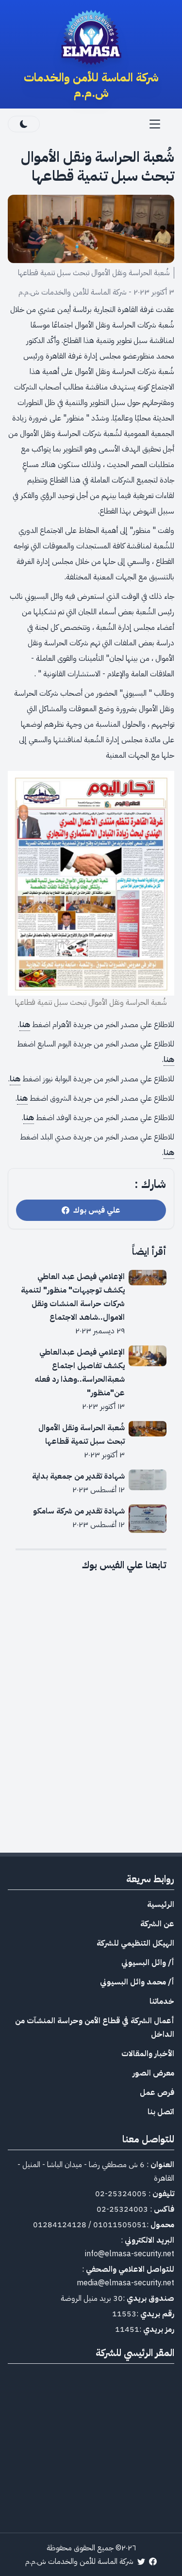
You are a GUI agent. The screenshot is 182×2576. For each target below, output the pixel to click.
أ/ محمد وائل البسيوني (137, 1982)
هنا (25, 1025)
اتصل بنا (161, 2112)
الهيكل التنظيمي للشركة (135, 1943)
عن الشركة (157, 1924)
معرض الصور (153, 2073)
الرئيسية (161, 1905)
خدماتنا (162, 2001)
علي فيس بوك (95, 1210)
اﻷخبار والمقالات (148, 2054)
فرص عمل (157, 2092)
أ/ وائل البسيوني (148, 1963)
